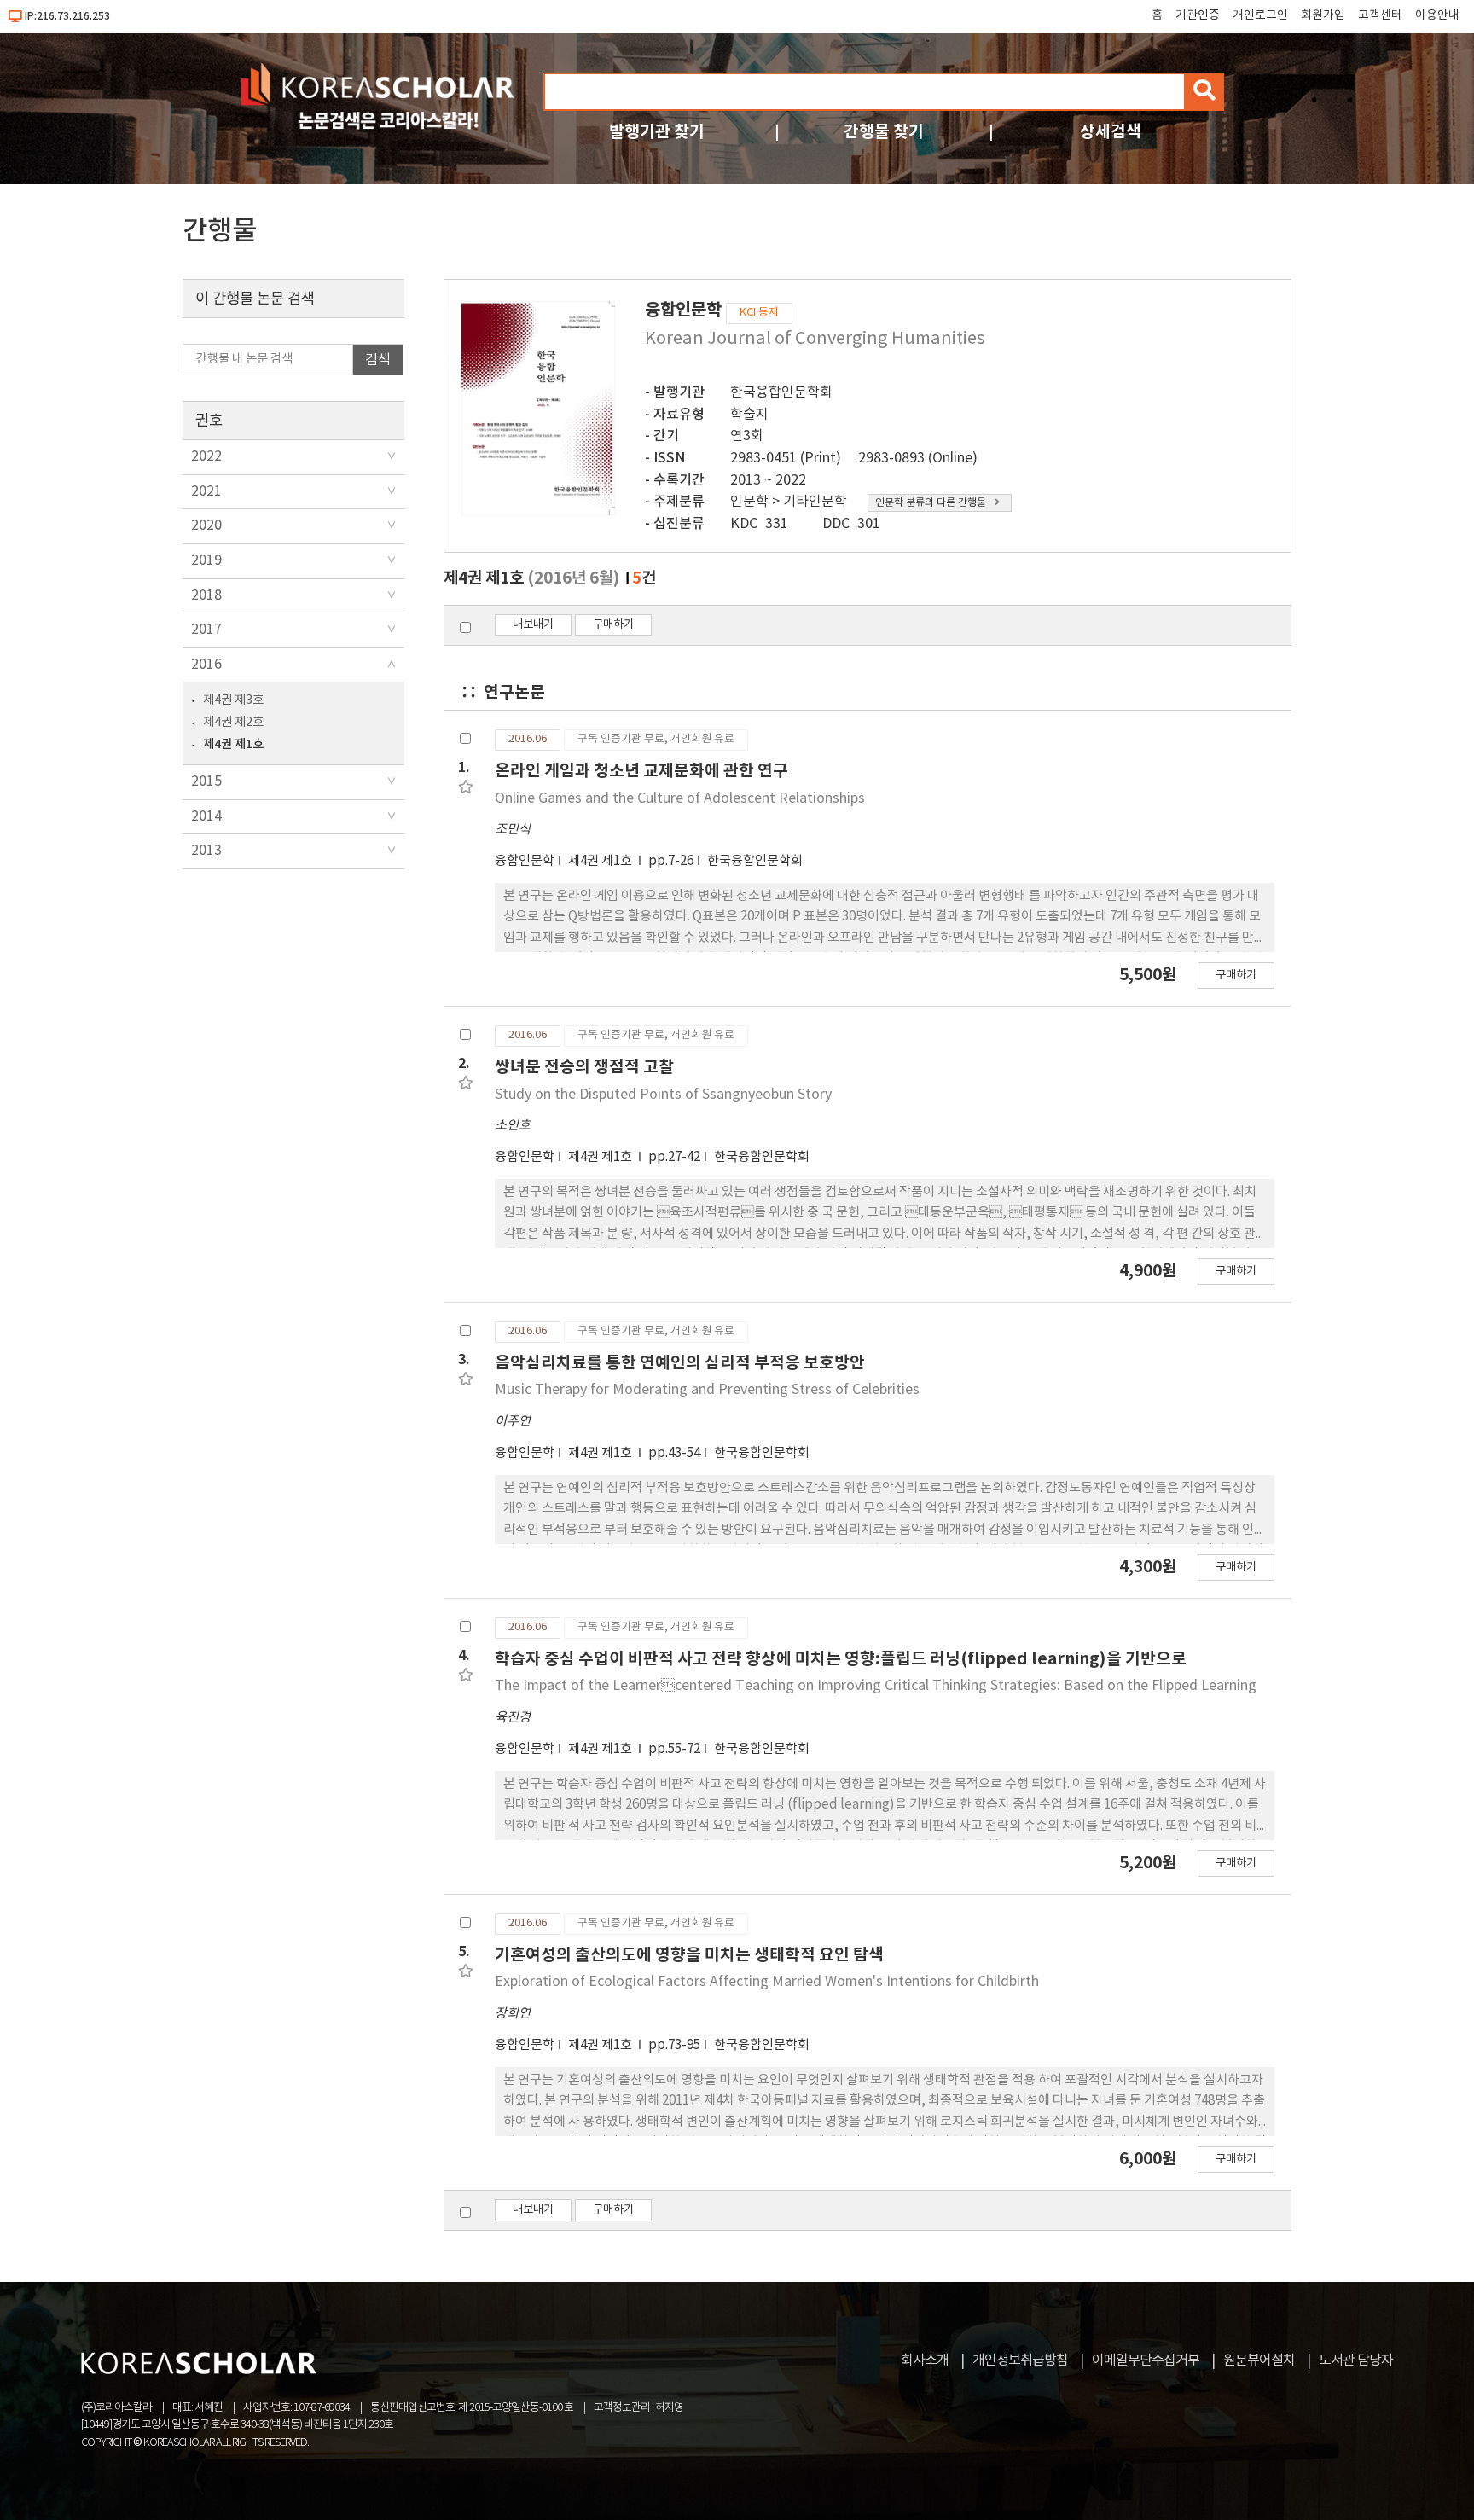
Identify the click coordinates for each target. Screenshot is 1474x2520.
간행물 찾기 (884, 132)
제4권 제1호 (233, 744)
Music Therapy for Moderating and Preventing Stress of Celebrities (707, 1390)
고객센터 (1380, 15)
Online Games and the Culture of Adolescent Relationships (680, 798)
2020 (206, 525)
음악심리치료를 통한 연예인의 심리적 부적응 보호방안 (680, 1363)
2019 (206, 560)
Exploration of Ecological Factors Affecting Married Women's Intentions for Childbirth (767, 1982)
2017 (206, 630)
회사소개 (925, 2360)
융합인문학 (525, 861)
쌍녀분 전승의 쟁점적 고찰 (584, 1067)
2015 (206, 781)
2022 (206, 456)
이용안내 (1437, 15)
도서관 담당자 (1356, 2360)
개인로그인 (1260, 15)
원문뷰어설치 (1259, 2360)
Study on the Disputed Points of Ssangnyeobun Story (663, 1095)
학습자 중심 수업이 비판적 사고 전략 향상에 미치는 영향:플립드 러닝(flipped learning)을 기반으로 (841, 1659)
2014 (206, 816)
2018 (206, 595)
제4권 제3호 (233, 700)
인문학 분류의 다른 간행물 (931, 503)
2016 (206, 665)
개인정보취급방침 (1020, 2360)
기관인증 (1198, 15)
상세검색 (1111, 132)
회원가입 (1323, 15)
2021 (206, 491)
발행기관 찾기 (657, 132)
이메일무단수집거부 (1146, 2360)
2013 (206, 851)
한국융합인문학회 (781, 392)
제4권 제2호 (233, 722)
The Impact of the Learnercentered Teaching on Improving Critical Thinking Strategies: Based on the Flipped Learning (876, 1686)
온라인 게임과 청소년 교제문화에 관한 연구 (641, 771)
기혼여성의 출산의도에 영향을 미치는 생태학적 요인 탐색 (689, 1955)
